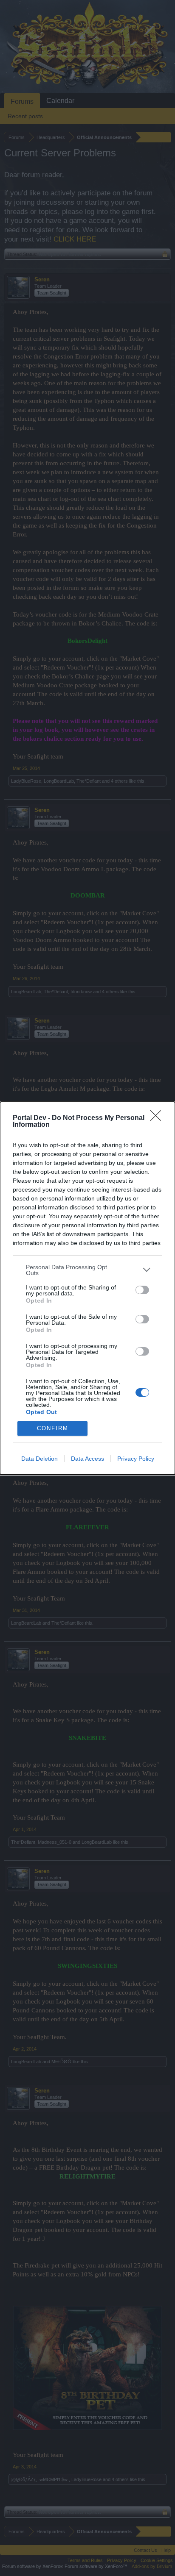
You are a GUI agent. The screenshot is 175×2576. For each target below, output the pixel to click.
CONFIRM (53, 1428)
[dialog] (87, 1288)
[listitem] (87, 1270)
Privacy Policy (136, 1459)
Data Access (87, 1459)
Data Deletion (40, 1459)
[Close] (158, 1118)
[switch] (142, 1290)
